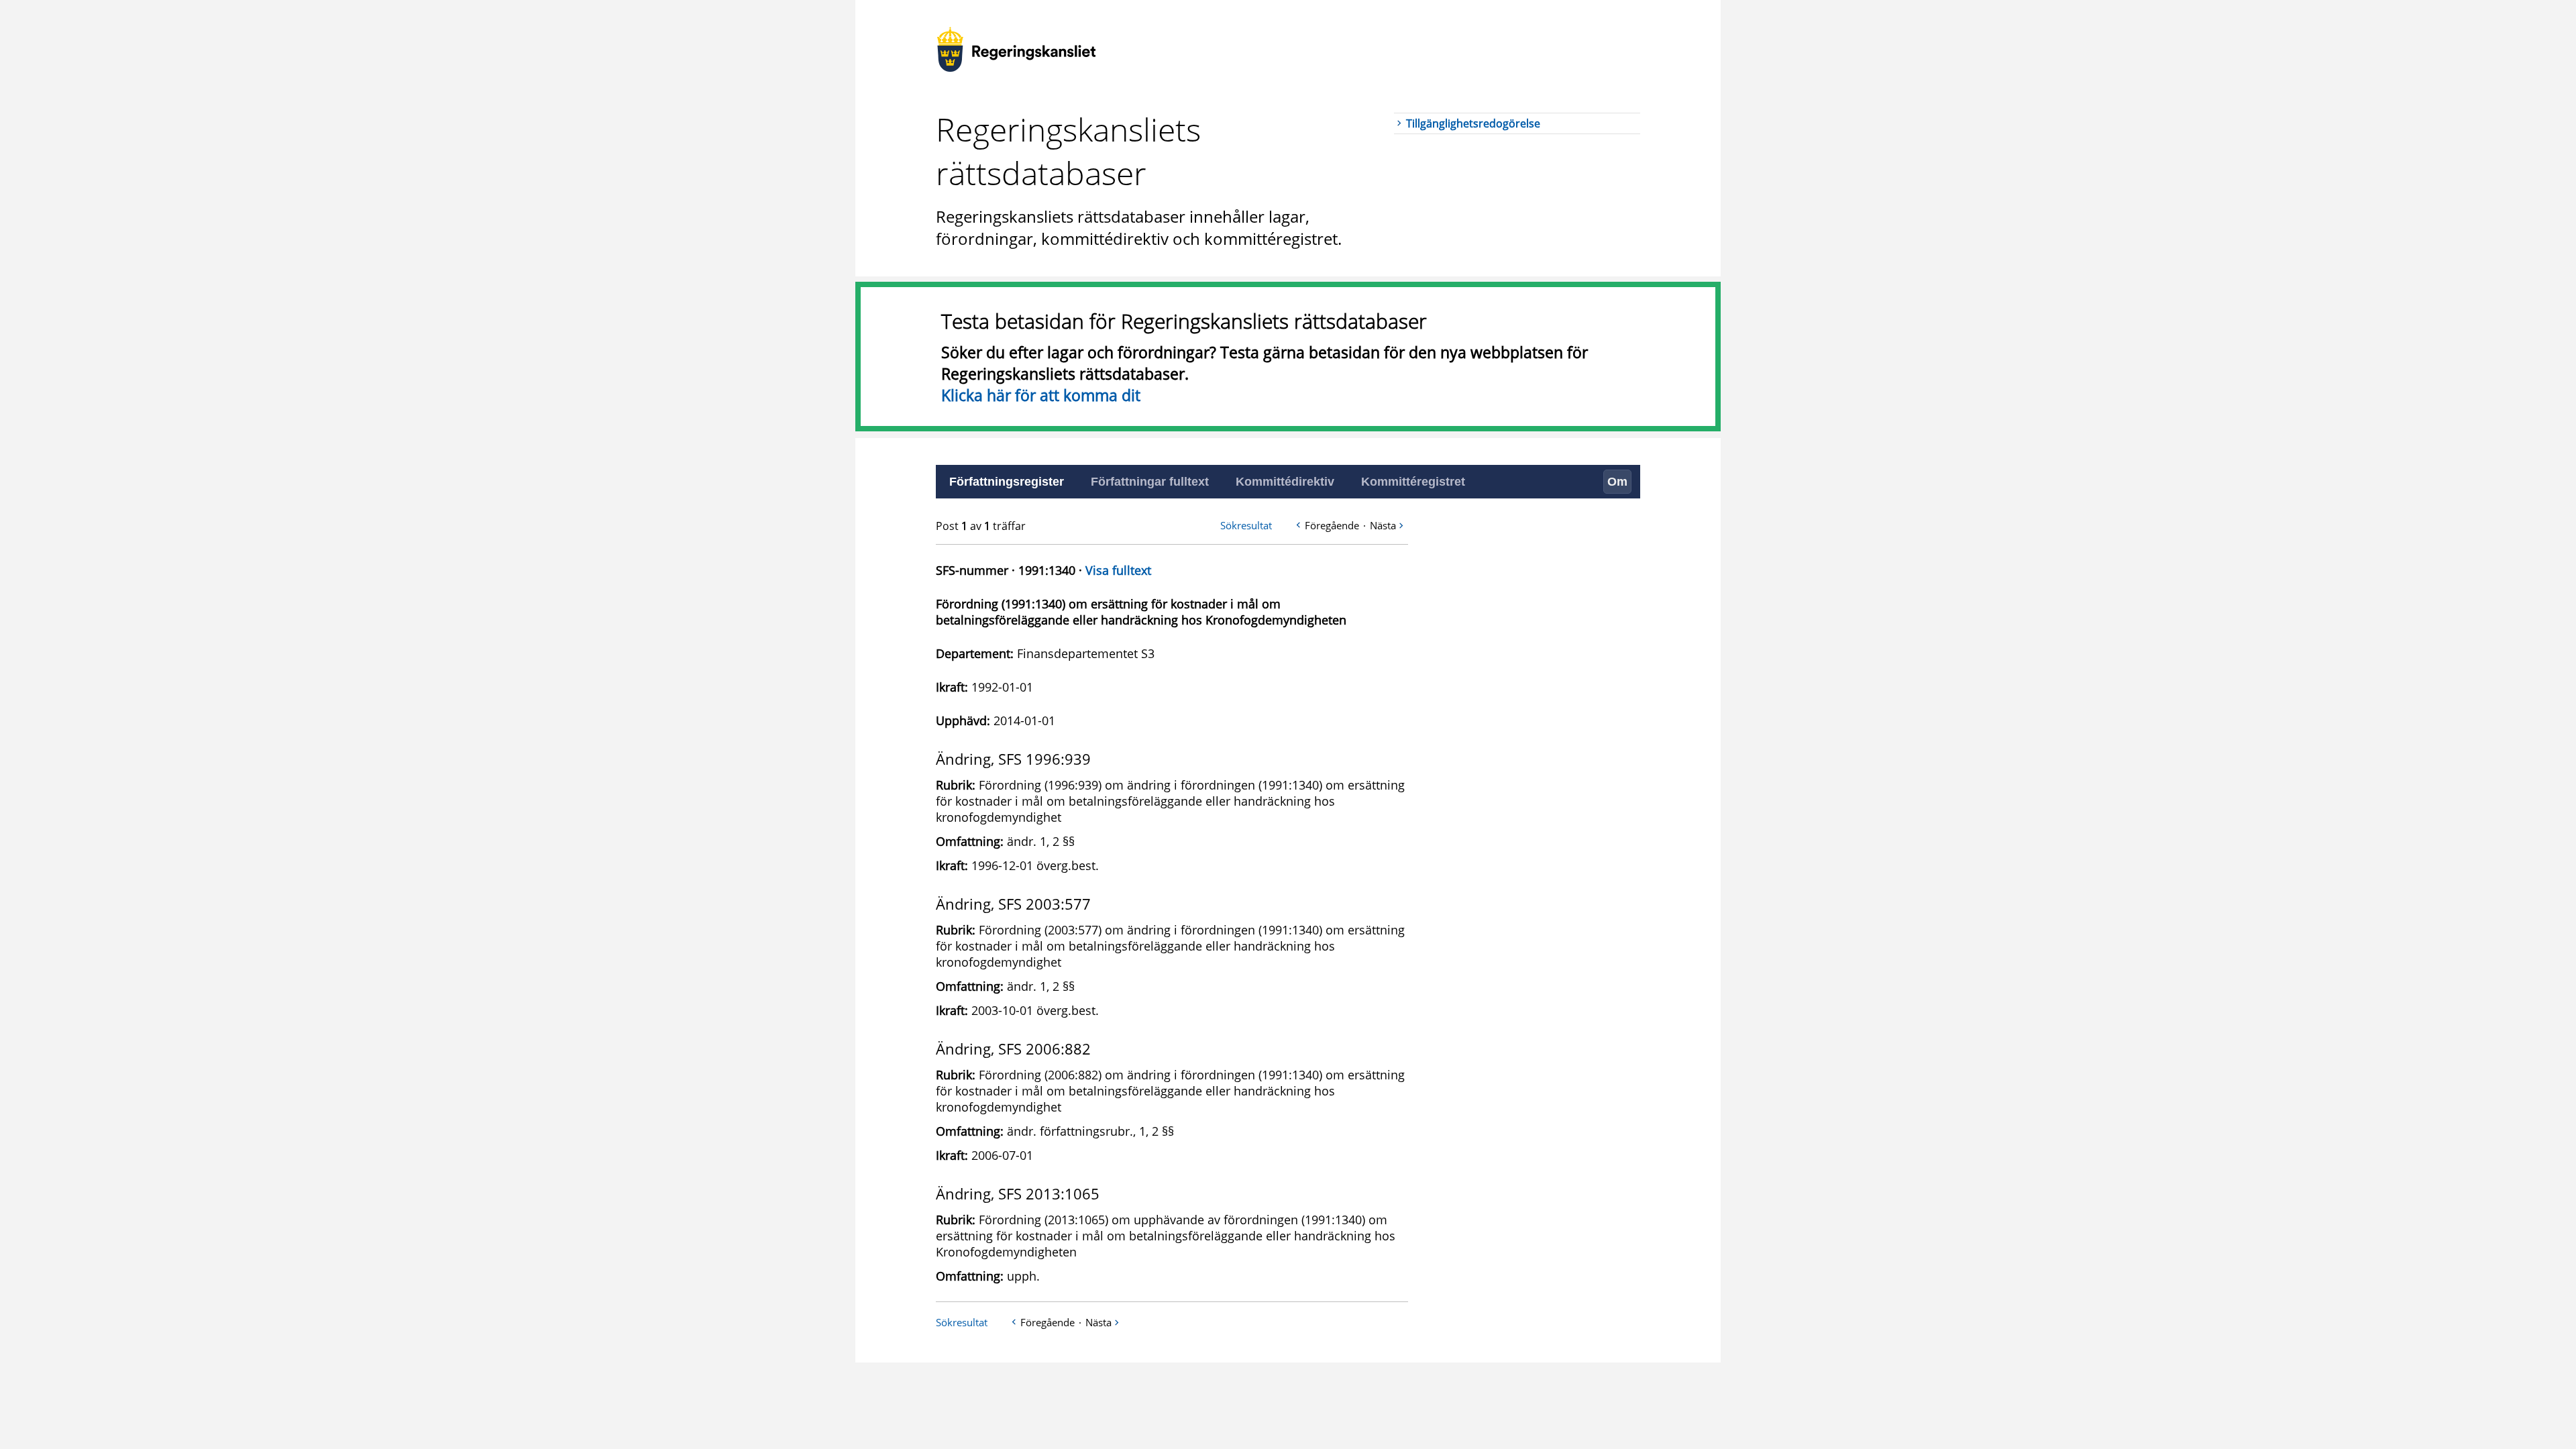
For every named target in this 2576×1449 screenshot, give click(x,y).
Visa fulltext (1118, 570)
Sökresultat (1246, 525)
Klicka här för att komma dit (1041, 395)
